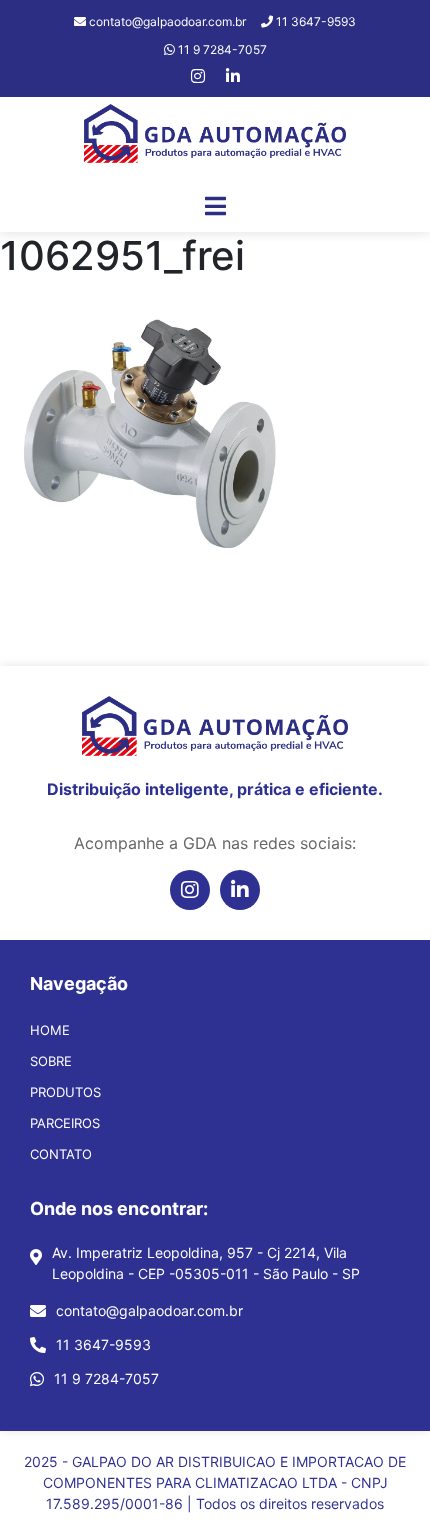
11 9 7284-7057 (106, 1378)
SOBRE (51, 1061)
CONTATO (61, 1154)
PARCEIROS (65, 1123)
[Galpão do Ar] (215, 138)
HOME (50, 1030)
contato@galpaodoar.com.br (149, 1310)
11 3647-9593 (103, 1344)
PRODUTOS (65, 1092)
